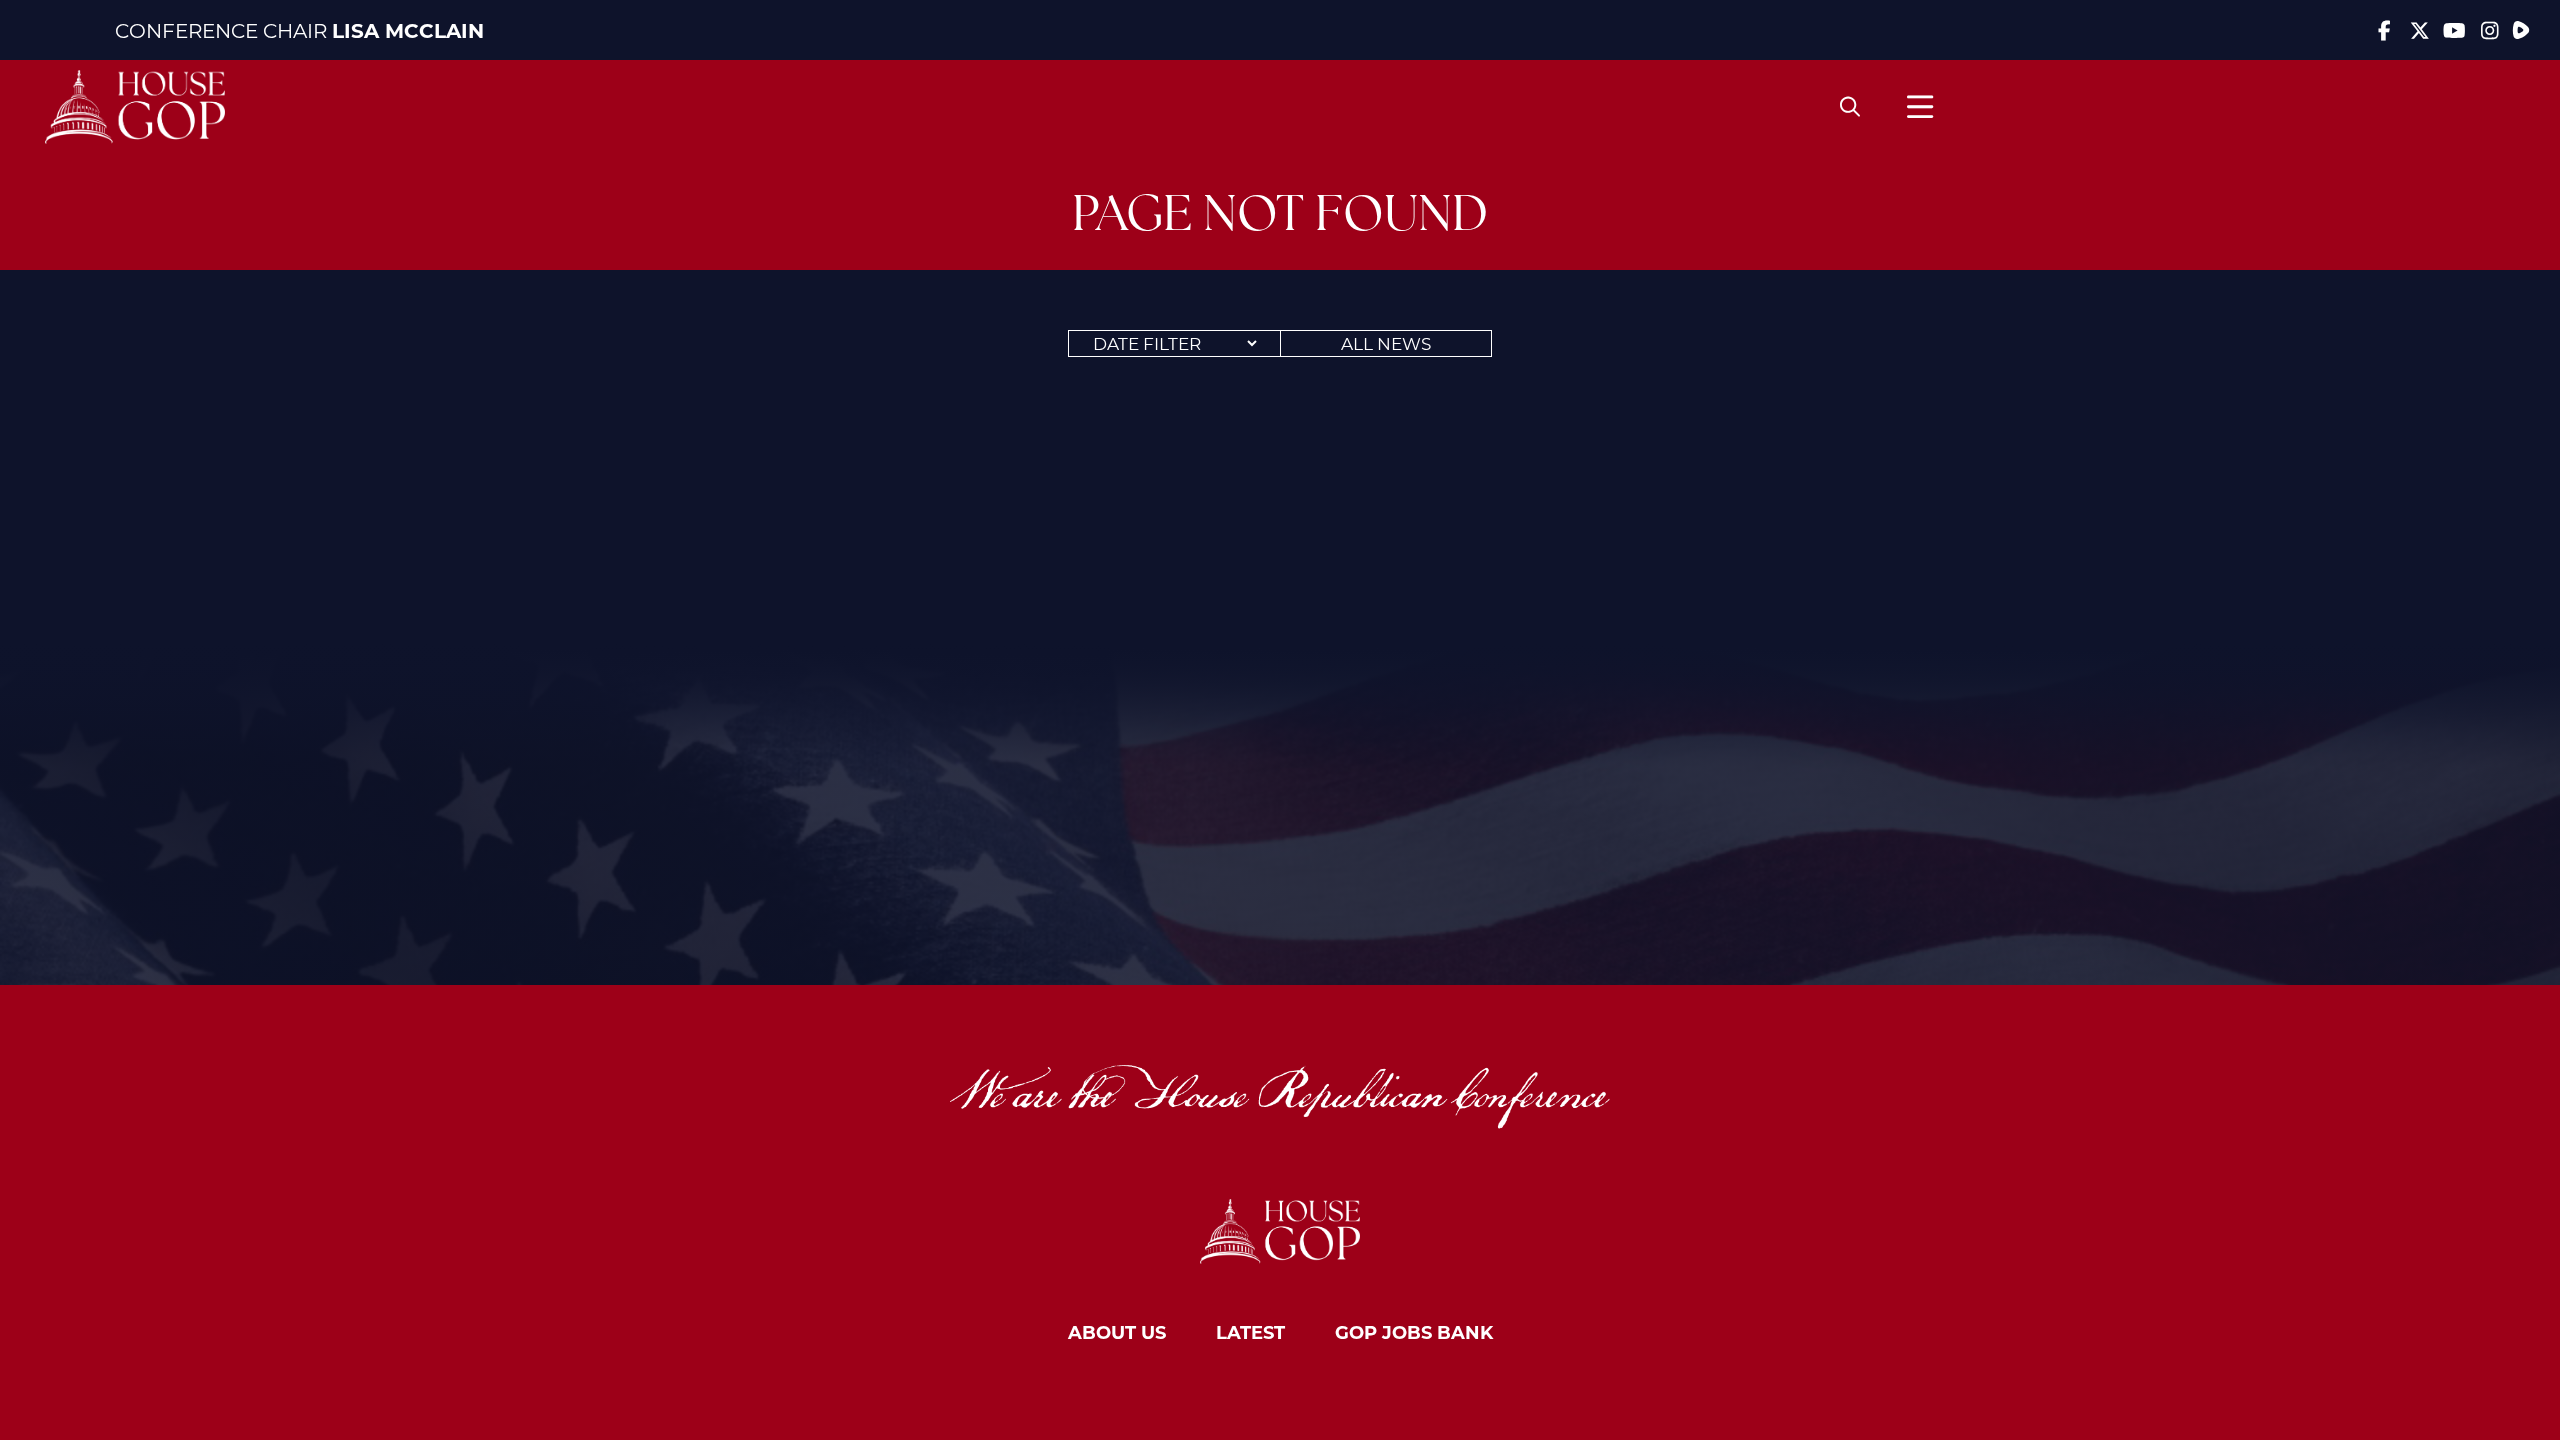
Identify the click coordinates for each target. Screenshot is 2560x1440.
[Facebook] (2384, 30)
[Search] (1850, 107)
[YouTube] (2454, 30)
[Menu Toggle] (1920, 106)
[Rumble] (2521, 30)
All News (1386, 343)
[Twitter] (2419, 30)
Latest (1250, 1332)
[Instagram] (2489, 30)
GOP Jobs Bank (1414, 1332)
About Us (1117, 1332)
